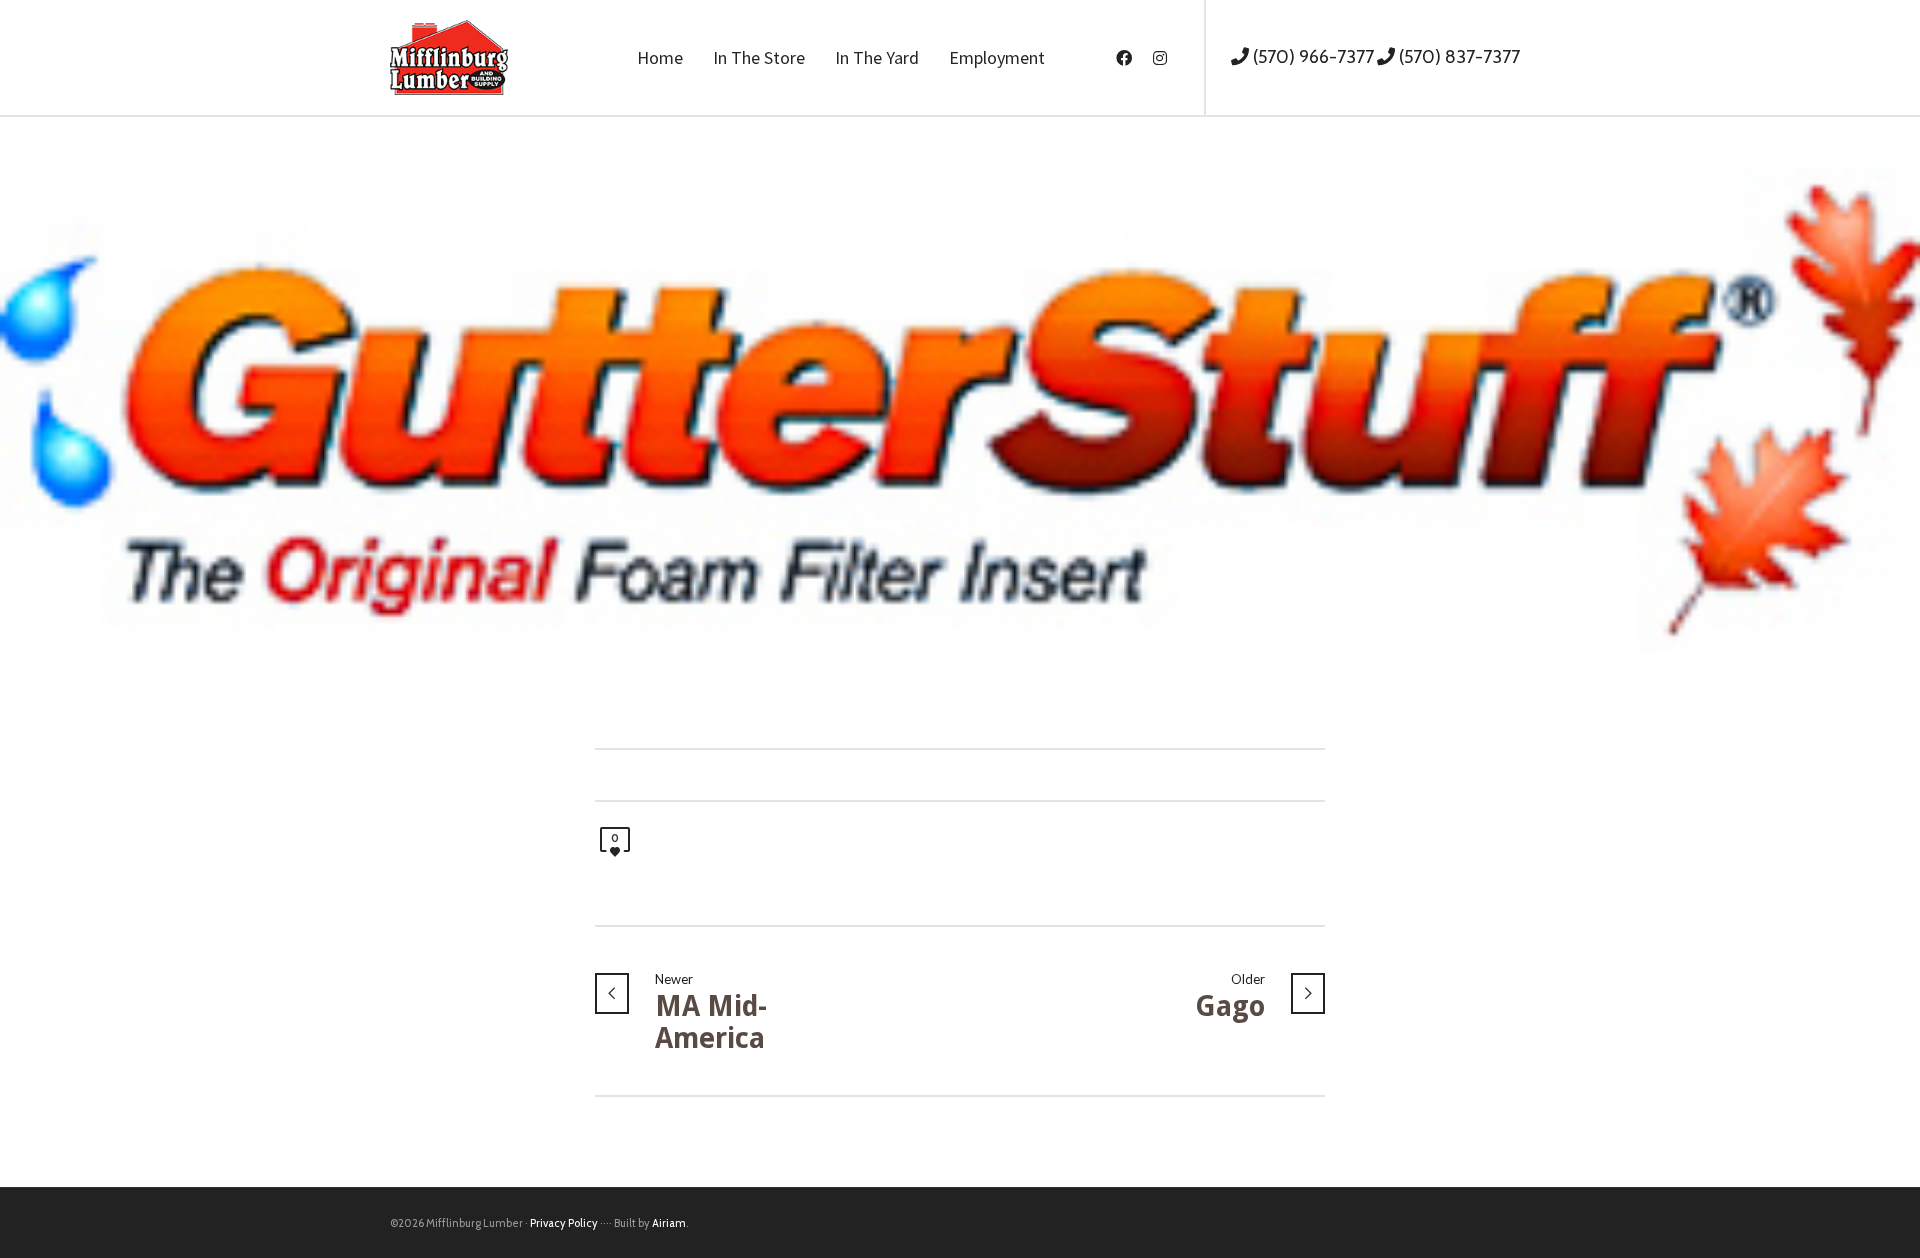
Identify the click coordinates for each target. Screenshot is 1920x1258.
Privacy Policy (564, 1223)
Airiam (669, 1223)
